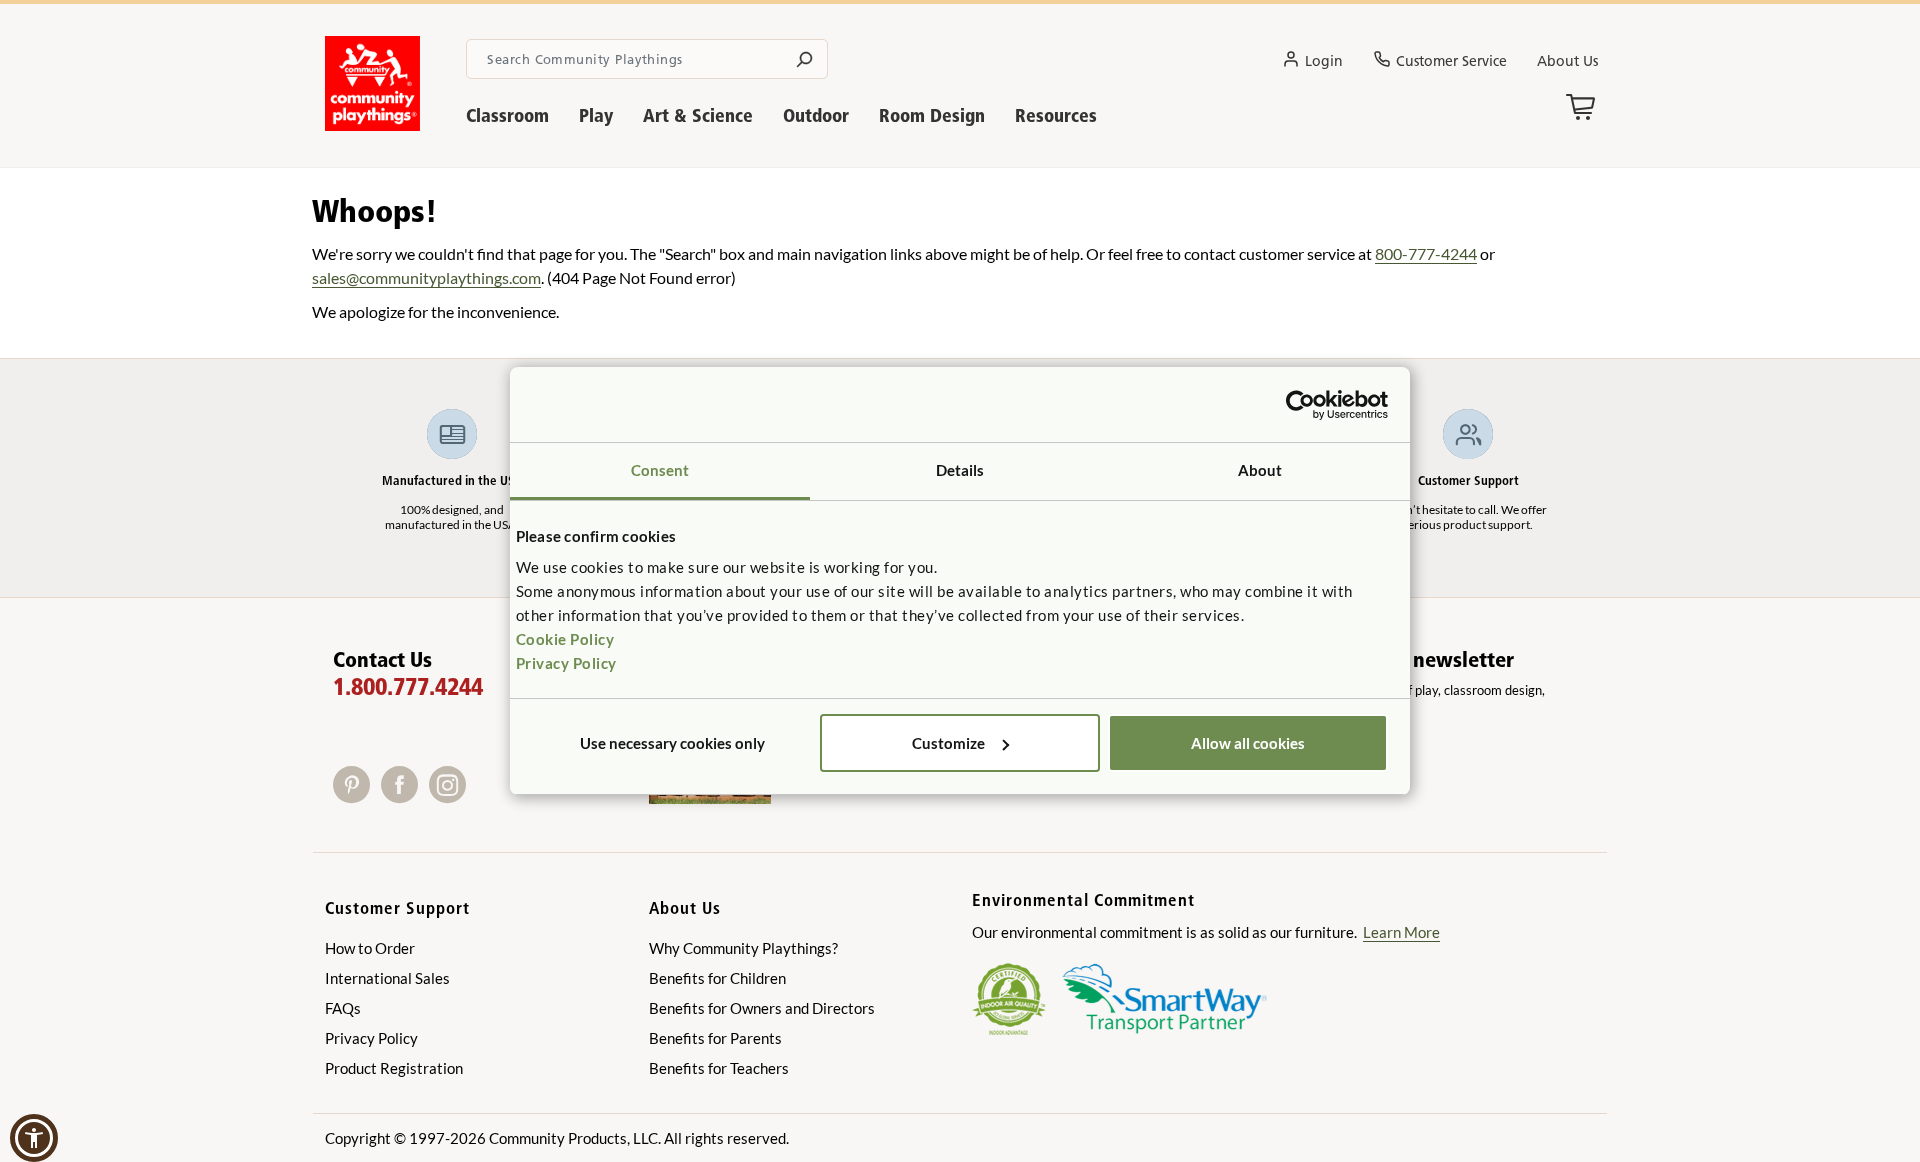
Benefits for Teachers (719, 1068)
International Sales (387, 978)
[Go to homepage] (372, 125)
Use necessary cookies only (672, 743)
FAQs (343, 1008)
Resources (1056, 115)
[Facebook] (405, 796)
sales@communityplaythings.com (426, 277)
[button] (34, 1138)
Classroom (507, 115)
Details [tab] (960, 470)
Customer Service (1451, 61)
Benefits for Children (717, 978)
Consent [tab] (660, 470)
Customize (948, 743)
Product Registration (394, 1068)
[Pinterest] (357, 796)
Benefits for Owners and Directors (762, 1008)
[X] (478, 796)
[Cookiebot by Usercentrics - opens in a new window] (1300, 405)
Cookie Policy (565, 639)
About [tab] (1260, 470)
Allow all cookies (1248, 743)
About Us (1567, 61)
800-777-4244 (1426, 253)
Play (596, 115)
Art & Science (698, 115)
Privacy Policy (566, 663)
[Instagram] (451, 796)
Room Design (932, 115)
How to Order (370, 948)
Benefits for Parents (715, 1038)
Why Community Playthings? (743, 948)
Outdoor (816, 115)
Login (1324, 61)
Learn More (1401, 932)
